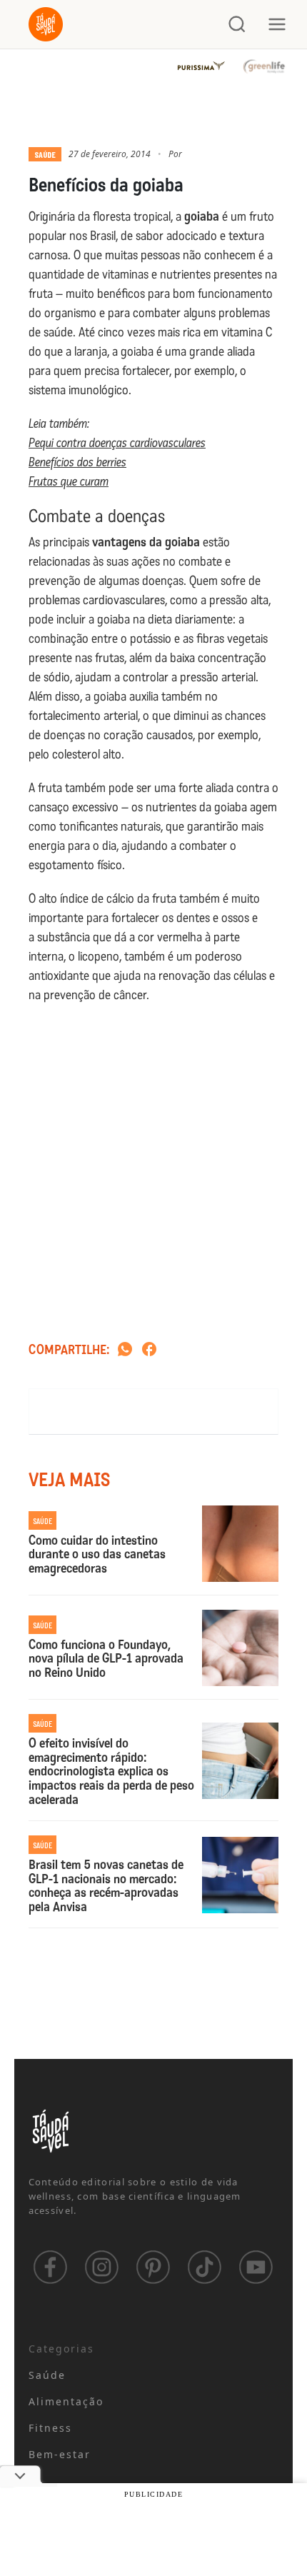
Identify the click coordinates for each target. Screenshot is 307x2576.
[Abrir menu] (277, 24)
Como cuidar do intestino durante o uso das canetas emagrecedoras (97, 1555)
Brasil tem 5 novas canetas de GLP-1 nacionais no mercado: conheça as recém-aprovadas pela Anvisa (106, 1886)
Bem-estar (60, 2454)
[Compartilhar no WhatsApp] (125, 1350)
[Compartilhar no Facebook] (149, 1350)
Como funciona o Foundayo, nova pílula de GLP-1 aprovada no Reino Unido (106, 1659)
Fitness (51, 2428)
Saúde (45, 154)
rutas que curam (71, 481)
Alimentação (66, 2401)
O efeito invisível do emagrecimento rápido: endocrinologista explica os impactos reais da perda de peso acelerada (111, 1772)
